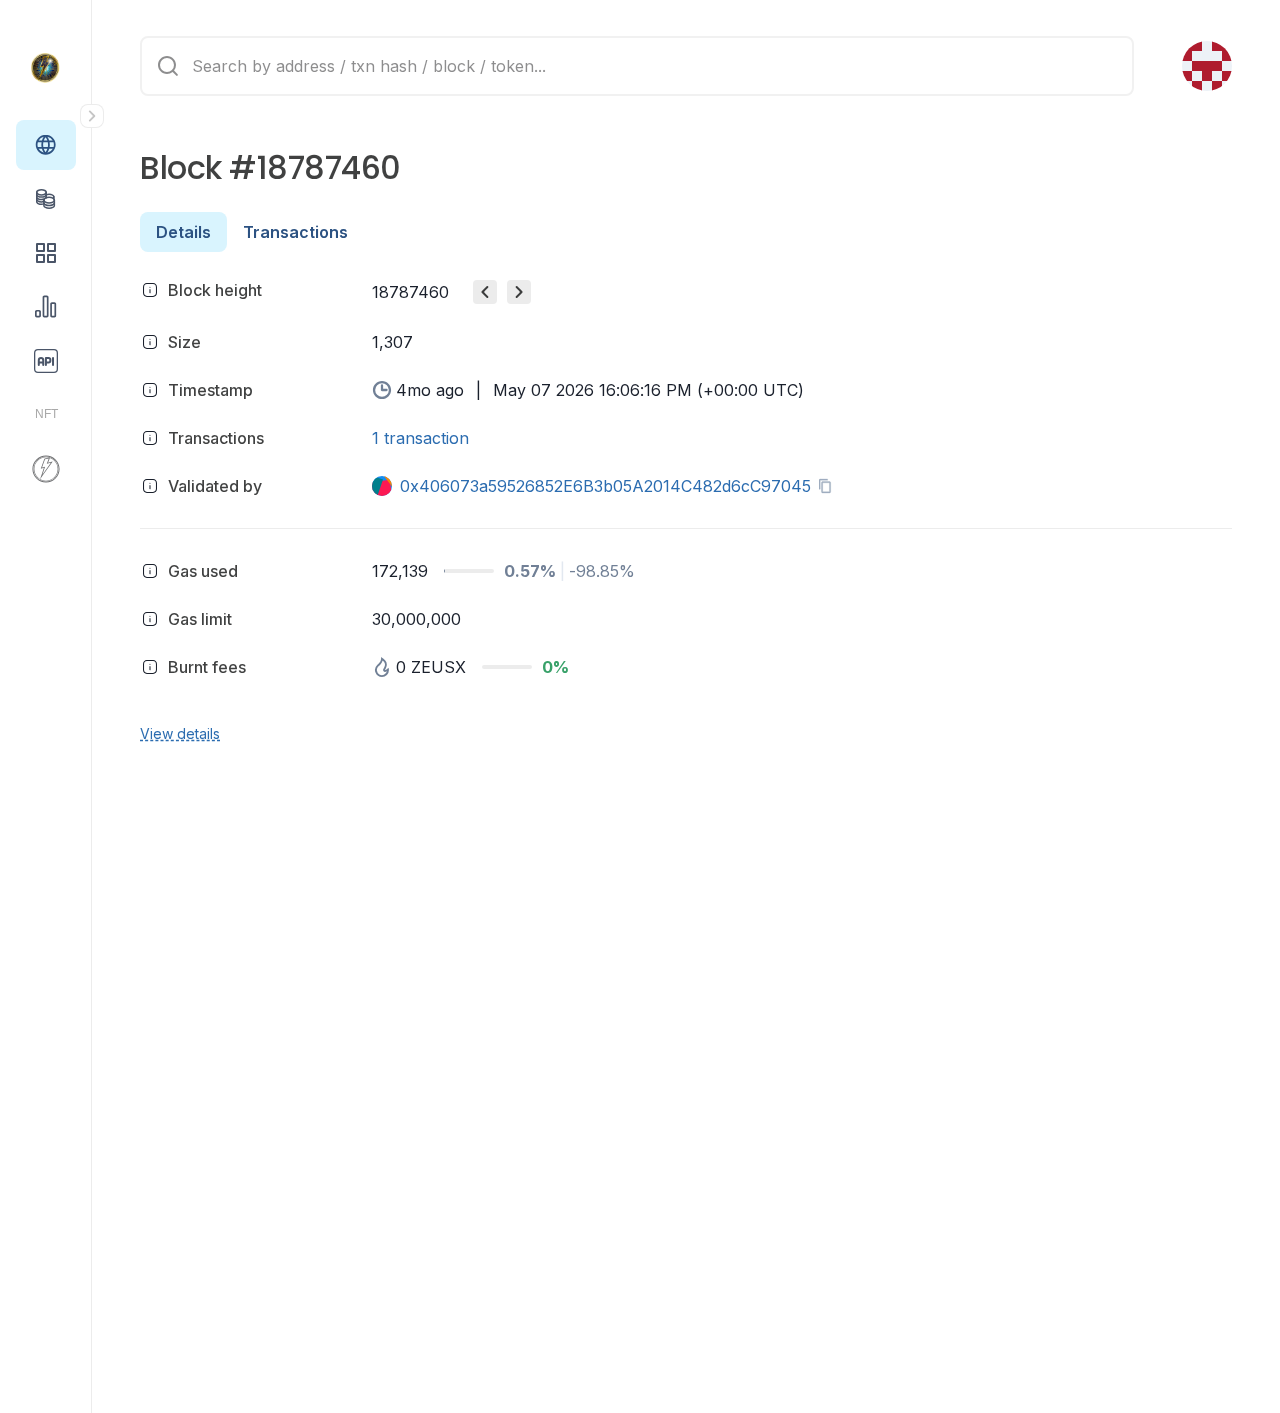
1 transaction (420, 438)
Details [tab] (183, 232)
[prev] (485, 292)
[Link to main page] (46, 68)
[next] (519, 292)
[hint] (150, 290)
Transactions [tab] (295, 232)
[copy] (829, 486)
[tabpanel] (686, 508)
